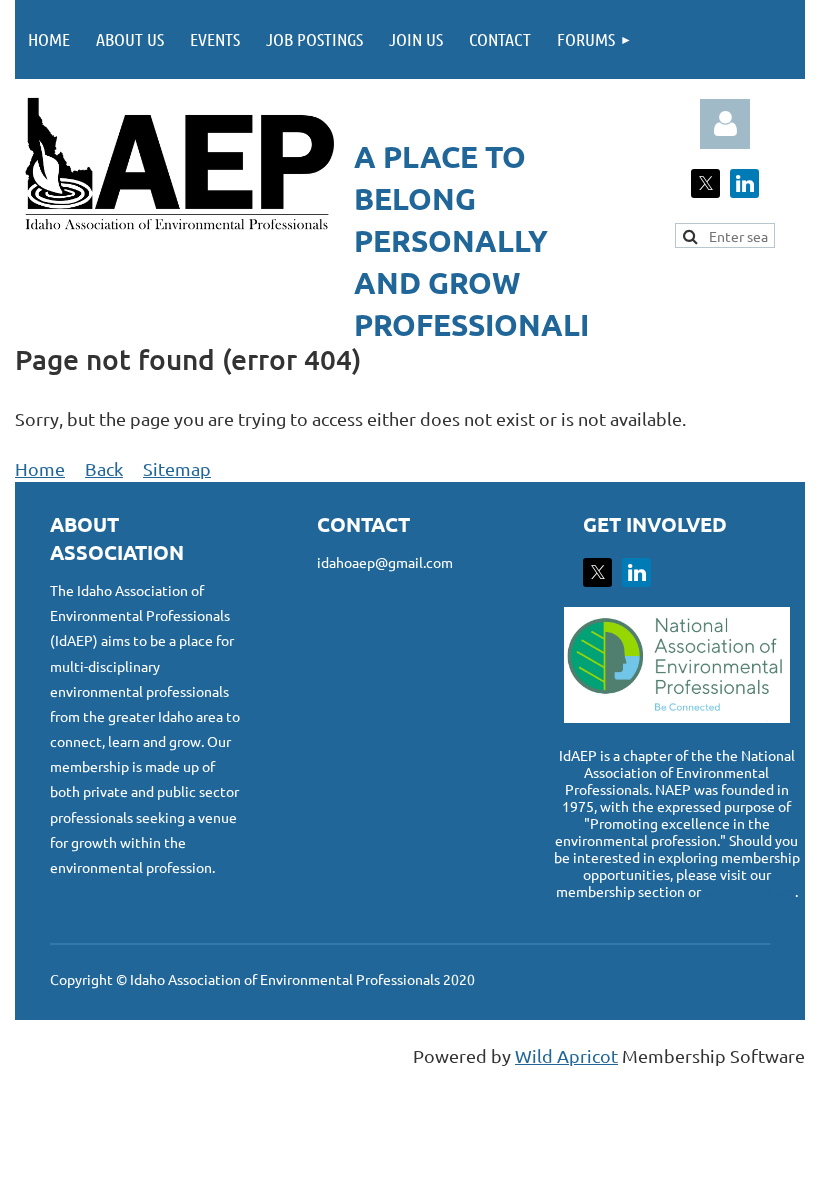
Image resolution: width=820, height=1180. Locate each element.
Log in (725, 124)
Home (40, 468)
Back (104, 468)
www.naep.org (749, 891)
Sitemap (177, 468)
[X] (705, 183)
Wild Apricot (566, 1055)
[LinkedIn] (744, 183)
